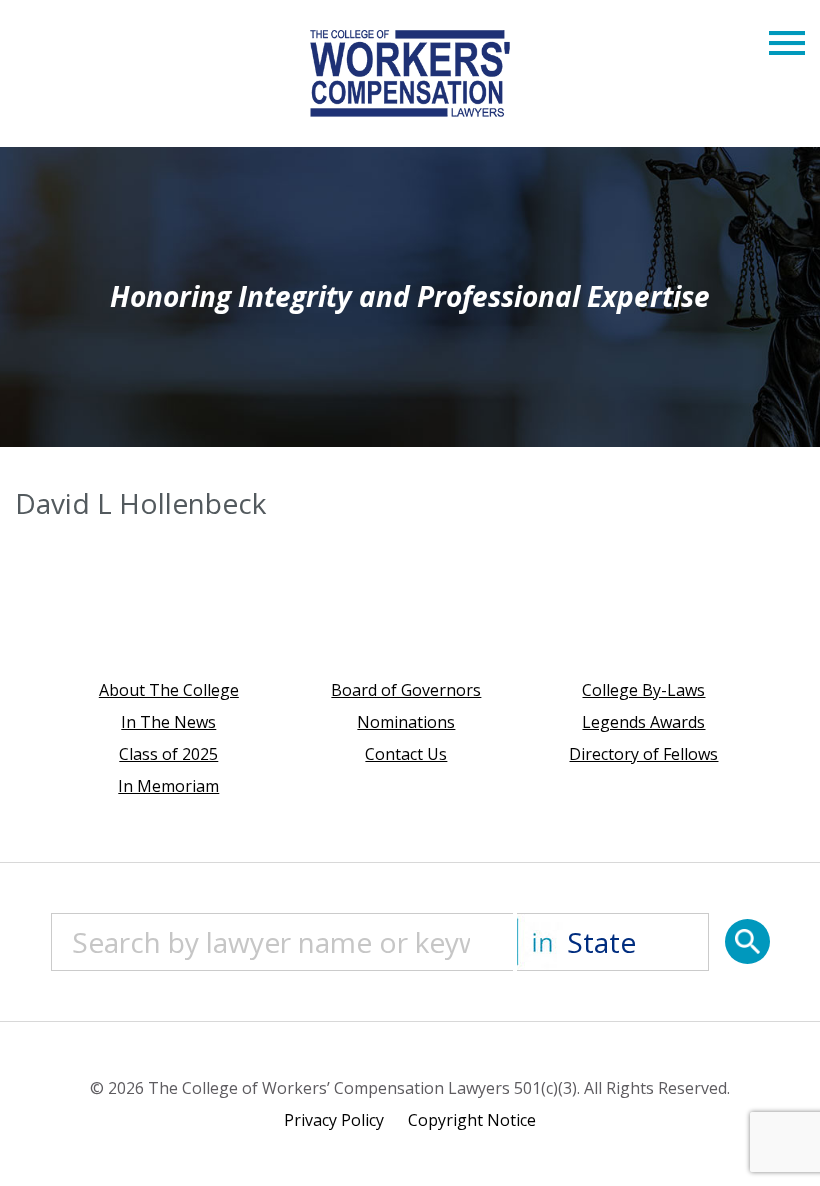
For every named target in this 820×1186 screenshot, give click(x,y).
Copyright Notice (472, 1120)
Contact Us (406, 754)
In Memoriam (168, 786)
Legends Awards (643, 722)
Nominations (406, 722)
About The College (169, 690)
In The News (168, 722)
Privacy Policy (334, 1120)
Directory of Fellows (643, 754)
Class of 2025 (168, 754)
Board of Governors (406, 690)
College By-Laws (643, 690)
